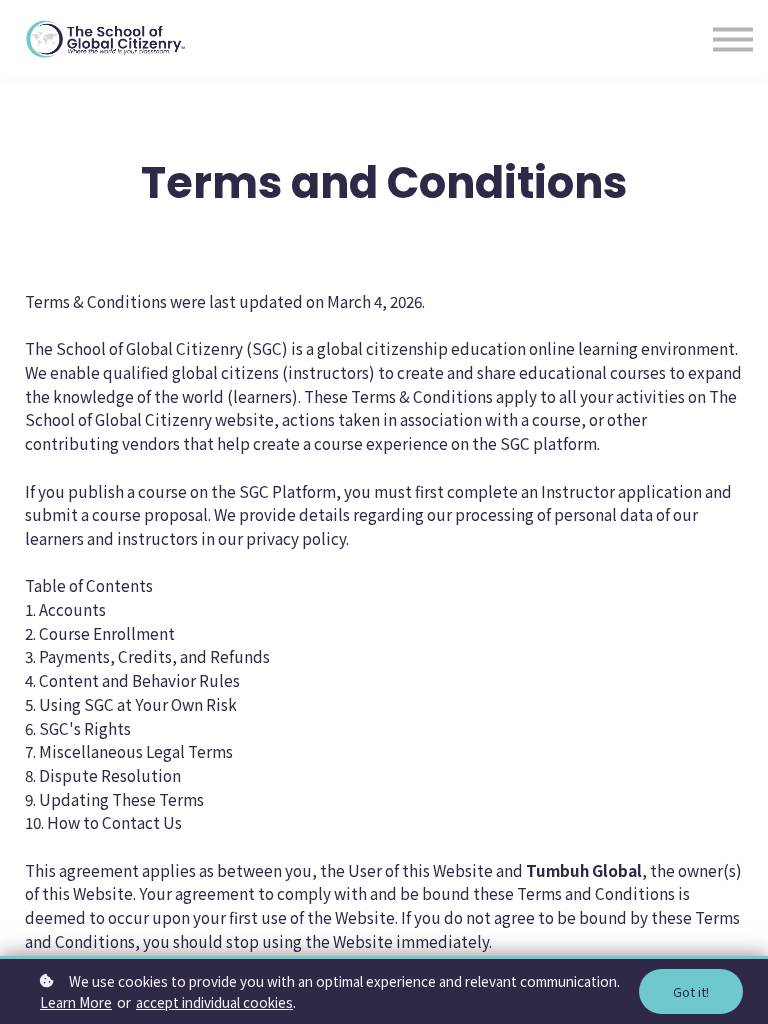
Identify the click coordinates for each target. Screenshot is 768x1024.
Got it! (691, 991)
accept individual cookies (214, 1002)
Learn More (76, 1002)
